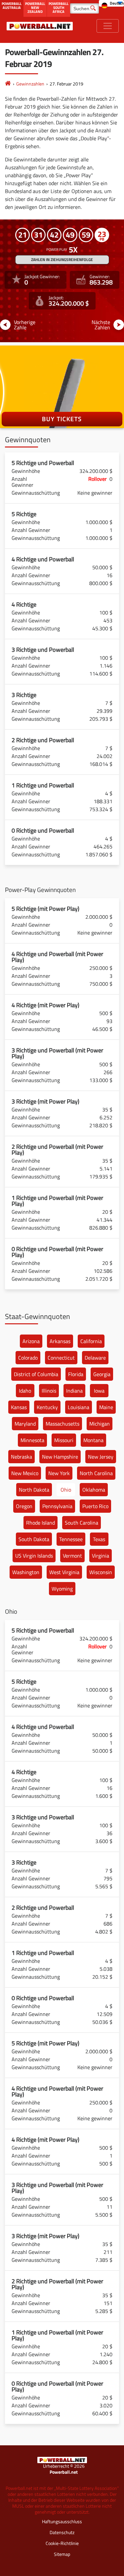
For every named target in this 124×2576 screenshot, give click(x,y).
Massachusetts (62, 1424)
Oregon (24, 1506)
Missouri (64, 1440)
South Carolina (82, 1523)
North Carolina (96, 1473)
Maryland (25, 1424)
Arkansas (60, 1341)
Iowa (99, 1391)
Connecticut (61, 1358)
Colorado (28, 1358)
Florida (76, 1374)
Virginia (101, 1556)
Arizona (31, 1341)
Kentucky (47, 1407)
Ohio (66, 1490)
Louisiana (79, 1407)
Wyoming (62, 1589)
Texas (99, 1539)
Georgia (102, 1374)
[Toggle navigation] (108, 26)
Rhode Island (41, 1523)
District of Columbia (36, 1374)
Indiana (74, 1391)
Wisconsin (101, 1572)
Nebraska (21, 1457)
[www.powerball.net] (40, 26)
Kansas (19, 1407)
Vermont (72, 1556)
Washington (26, 1572)
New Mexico (25, 1473)
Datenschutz (62, 2532)
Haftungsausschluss (62, 2521)
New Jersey (101, 1457)
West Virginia (64, 1572)
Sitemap (62, 2554)
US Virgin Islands (34, 1556)
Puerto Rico (95, 1506)
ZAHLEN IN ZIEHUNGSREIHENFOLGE (62, 260)
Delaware (95, 1358)
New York (59, 1473)
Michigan (100, 1424)
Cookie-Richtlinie (62, 2543)
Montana (93, 1440)
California (91, 1341)
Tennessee (71, 1539)
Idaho (25, 1391)
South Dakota (34, 1539)
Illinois (49, 1391)
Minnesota (32, 1440)
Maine (106, 1407)
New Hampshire (60, 1457)
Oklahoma (94, 1490)
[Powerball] (8, 84)
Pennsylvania (57, 1506)
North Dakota (34, 1490)
